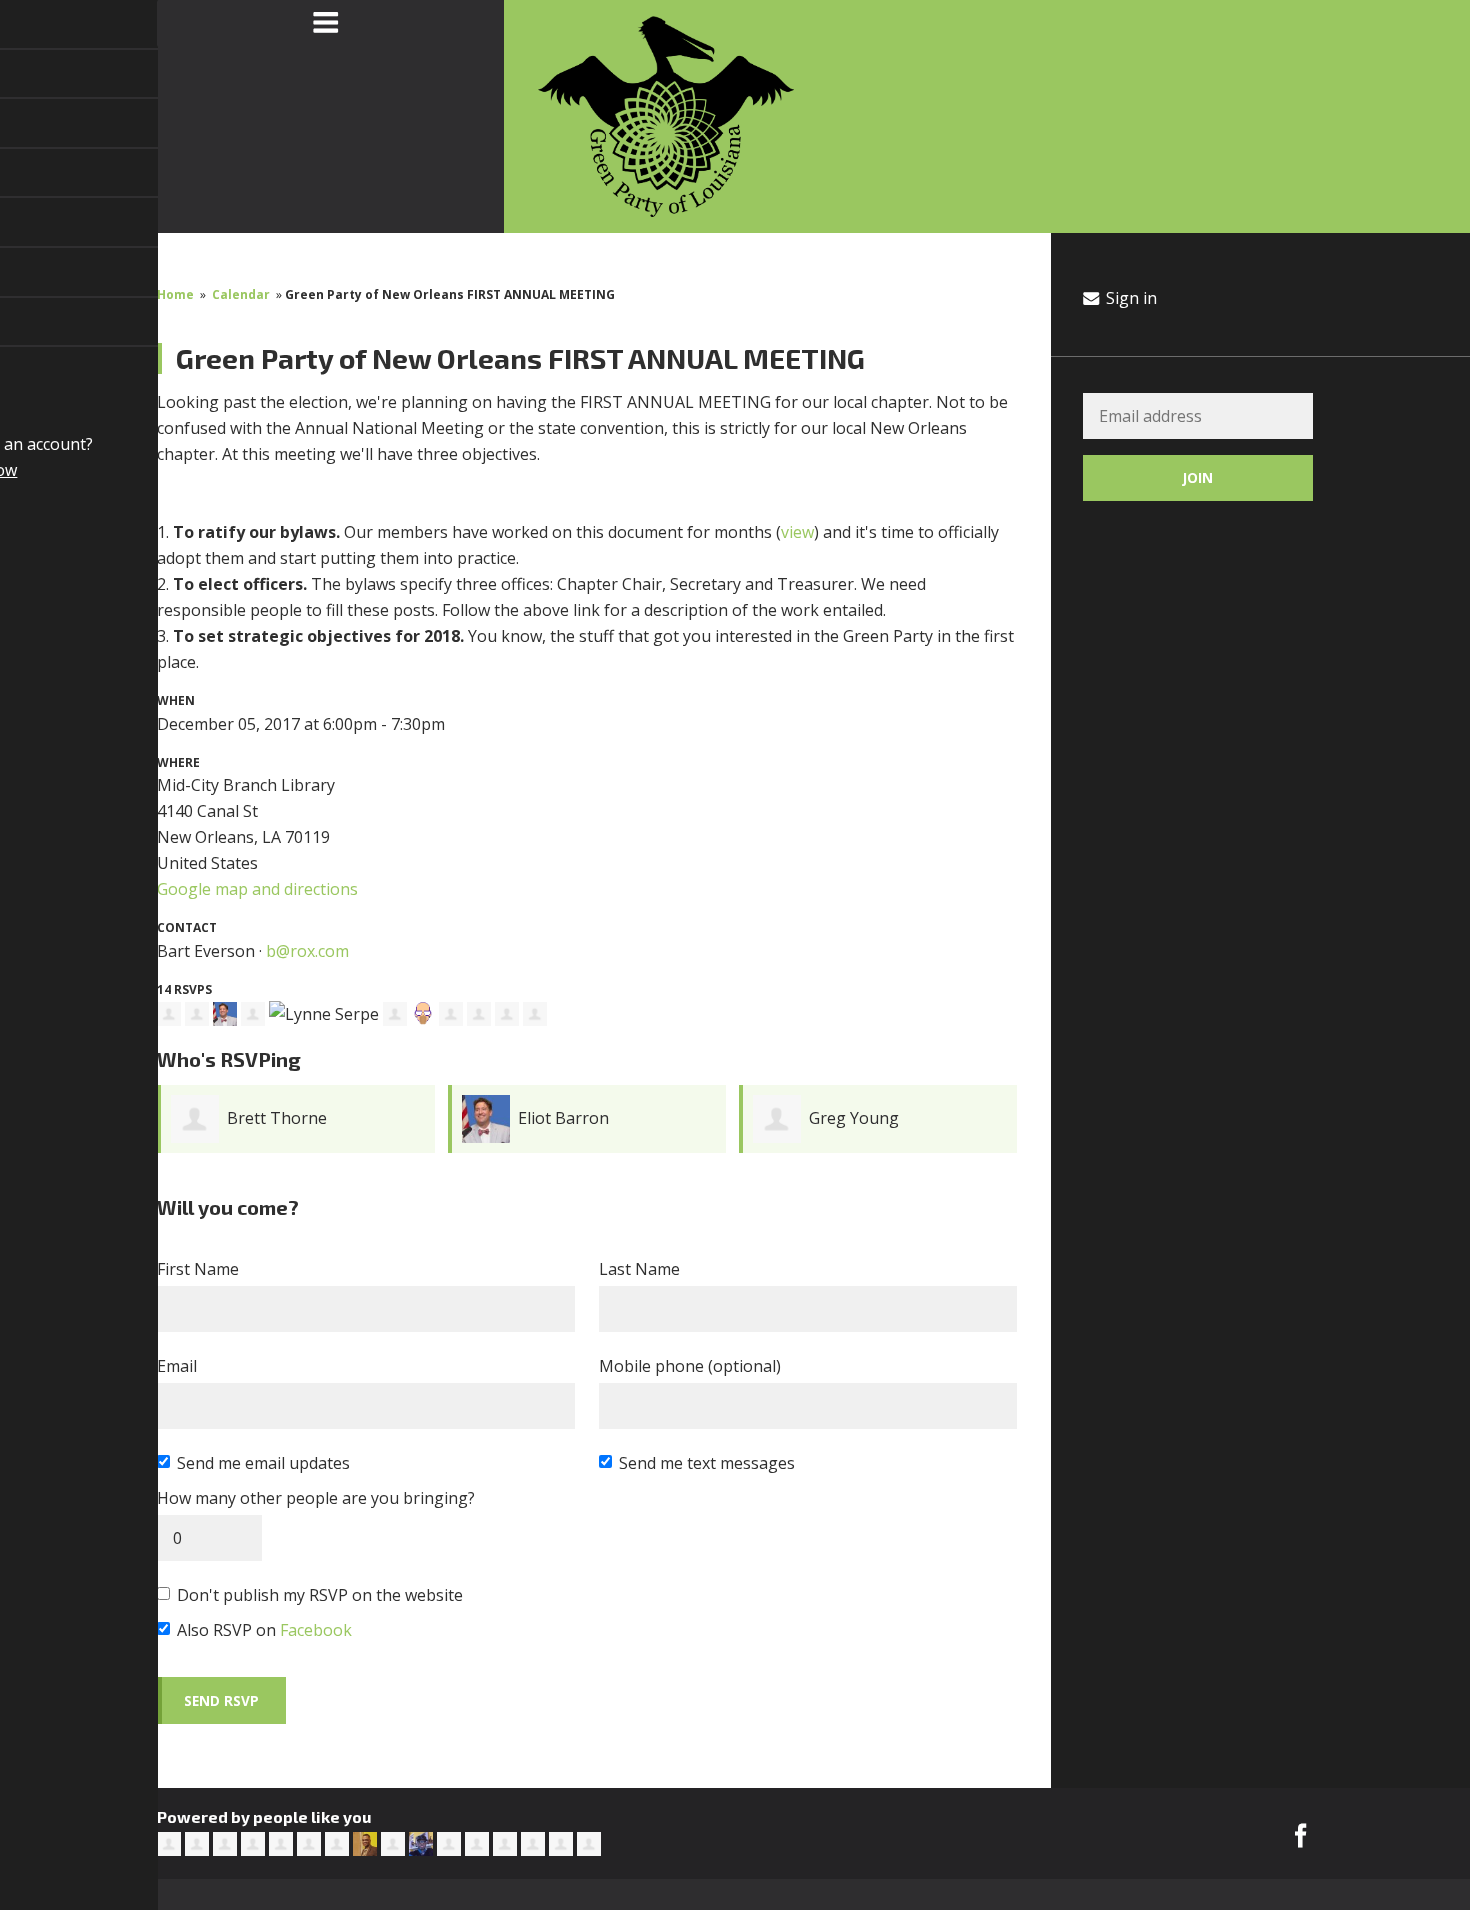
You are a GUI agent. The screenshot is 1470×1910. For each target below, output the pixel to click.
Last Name (639, 1269)
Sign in (1129, 298)
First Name (198, 1269)
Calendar (241, 294)
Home (175, 294)
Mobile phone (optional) (690, 1366)
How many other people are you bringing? (316, 1498)
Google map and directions (257, 889)
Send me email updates (263, 1463)
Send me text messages (707, 1463)
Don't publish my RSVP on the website (320, 1595)
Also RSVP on (264, 1630)
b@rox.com (307, 951)
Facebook (316, 1630)
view (797, 532)
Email (177, 1366)
